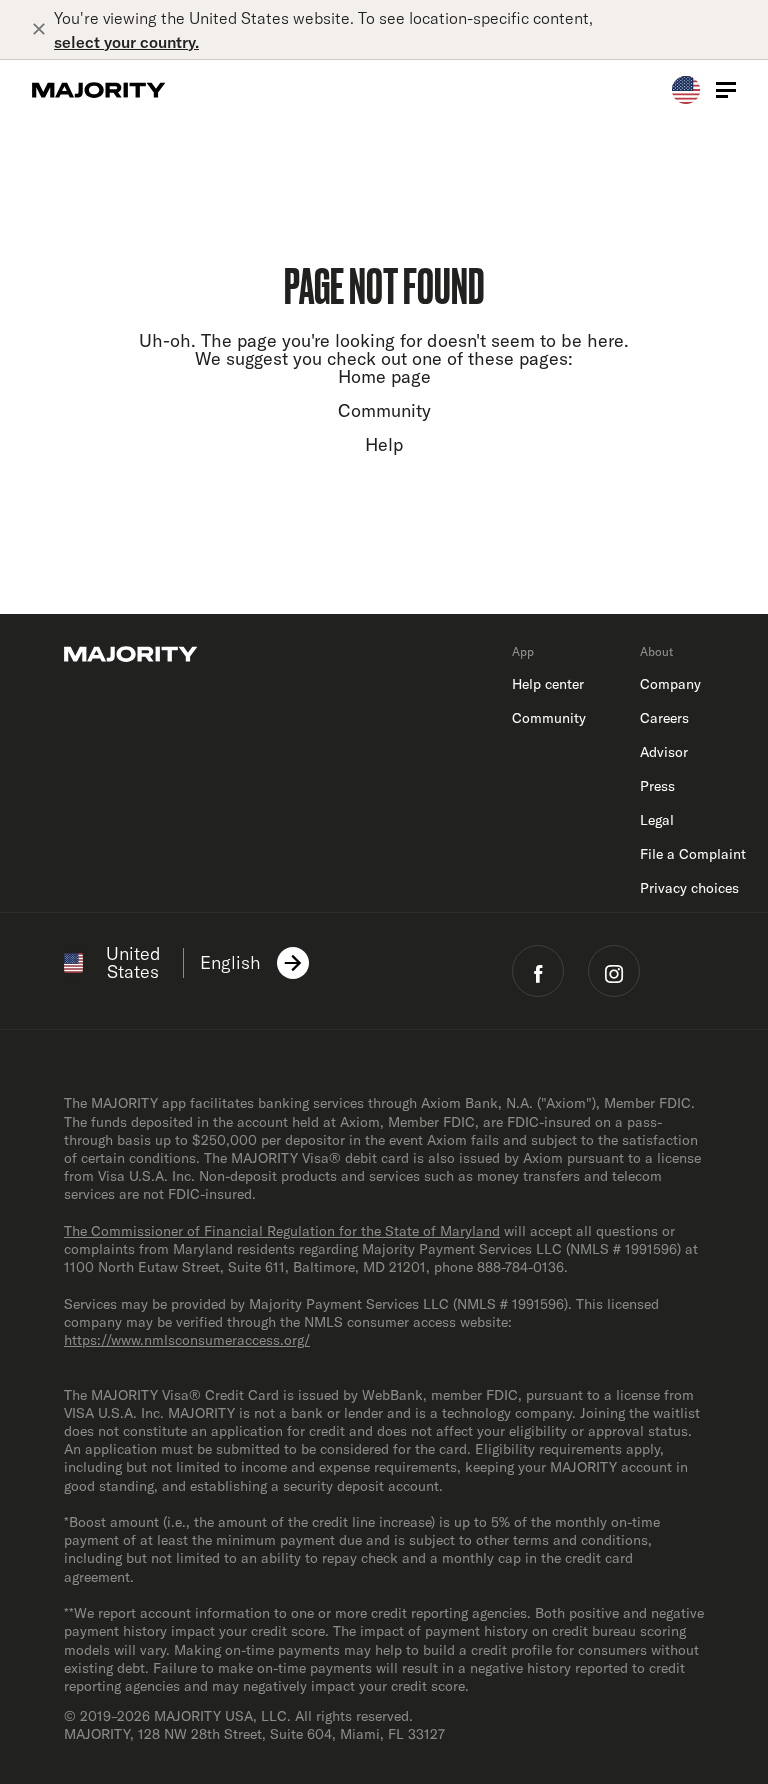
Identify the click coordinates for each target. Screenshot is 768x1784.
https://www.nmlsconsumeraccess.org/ (187, 1340)
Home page (384, 376)
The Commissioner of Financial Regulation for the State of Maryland (282, 1231)
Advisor (664, 752)
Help (384, 444)
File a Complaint (693, 854)
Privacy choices (689, 888)
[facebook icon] (538, 971)
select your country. (126, 42)
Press (657, 786)
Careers (664, 718)
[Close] (43, 30)
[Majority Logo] (99, 90)
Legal (657, 820)
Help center (548, 684)
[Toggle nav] (726, 90)
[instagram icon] (614, 971)
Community (384, 410)
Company (670, 684)
